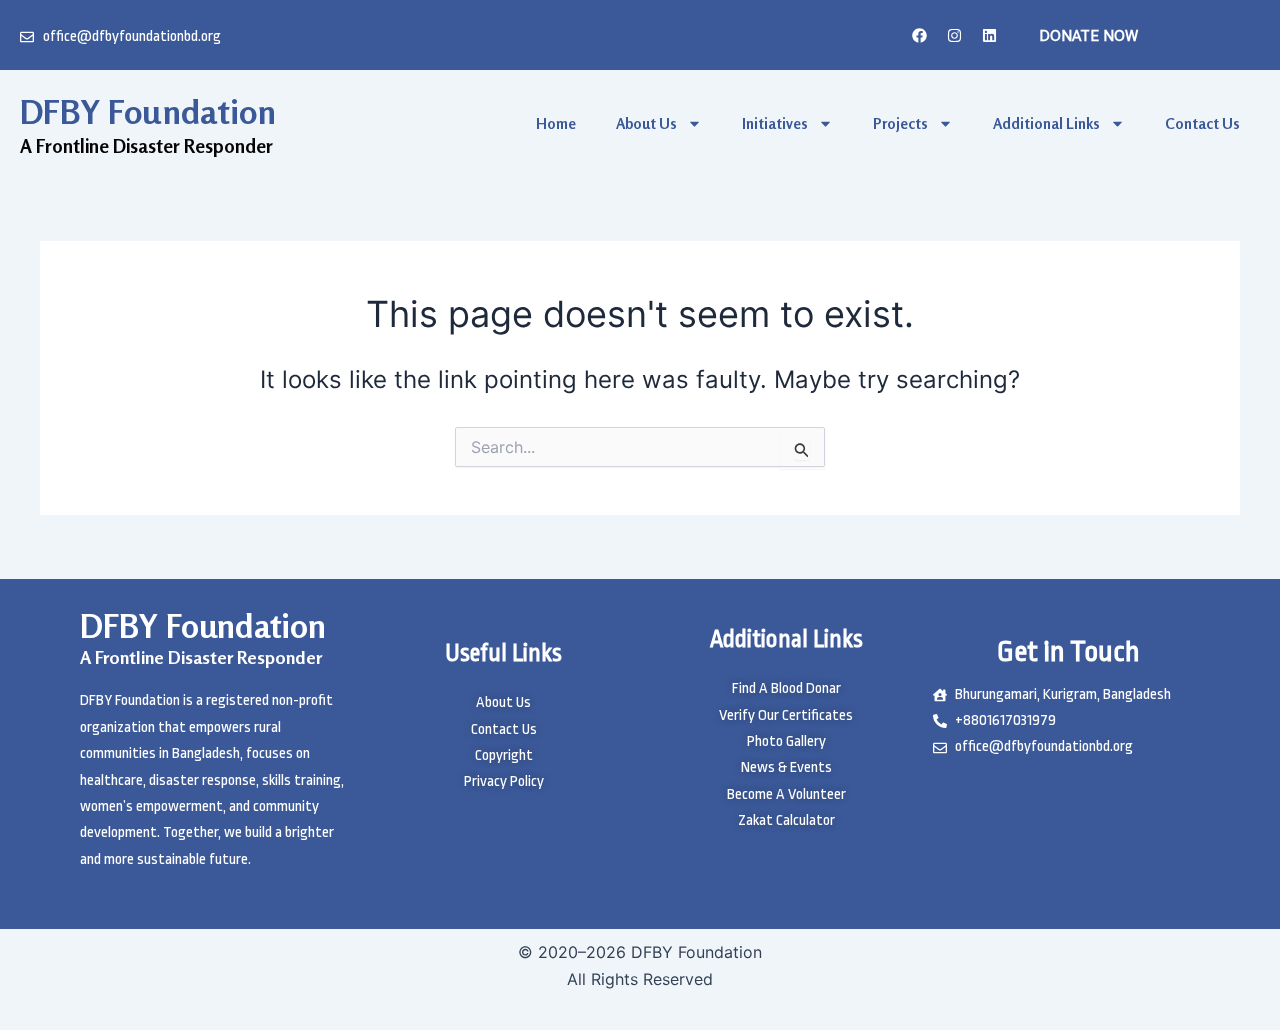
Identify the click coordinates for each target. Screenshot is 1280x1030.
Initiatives (775, 123)
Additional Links (1046, 123)
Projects (900, 123)
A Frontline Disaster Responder (201, 657)
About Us (646, 123)
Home (556, 123)
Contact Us (1202, 123)
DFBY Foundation (148, 111)
